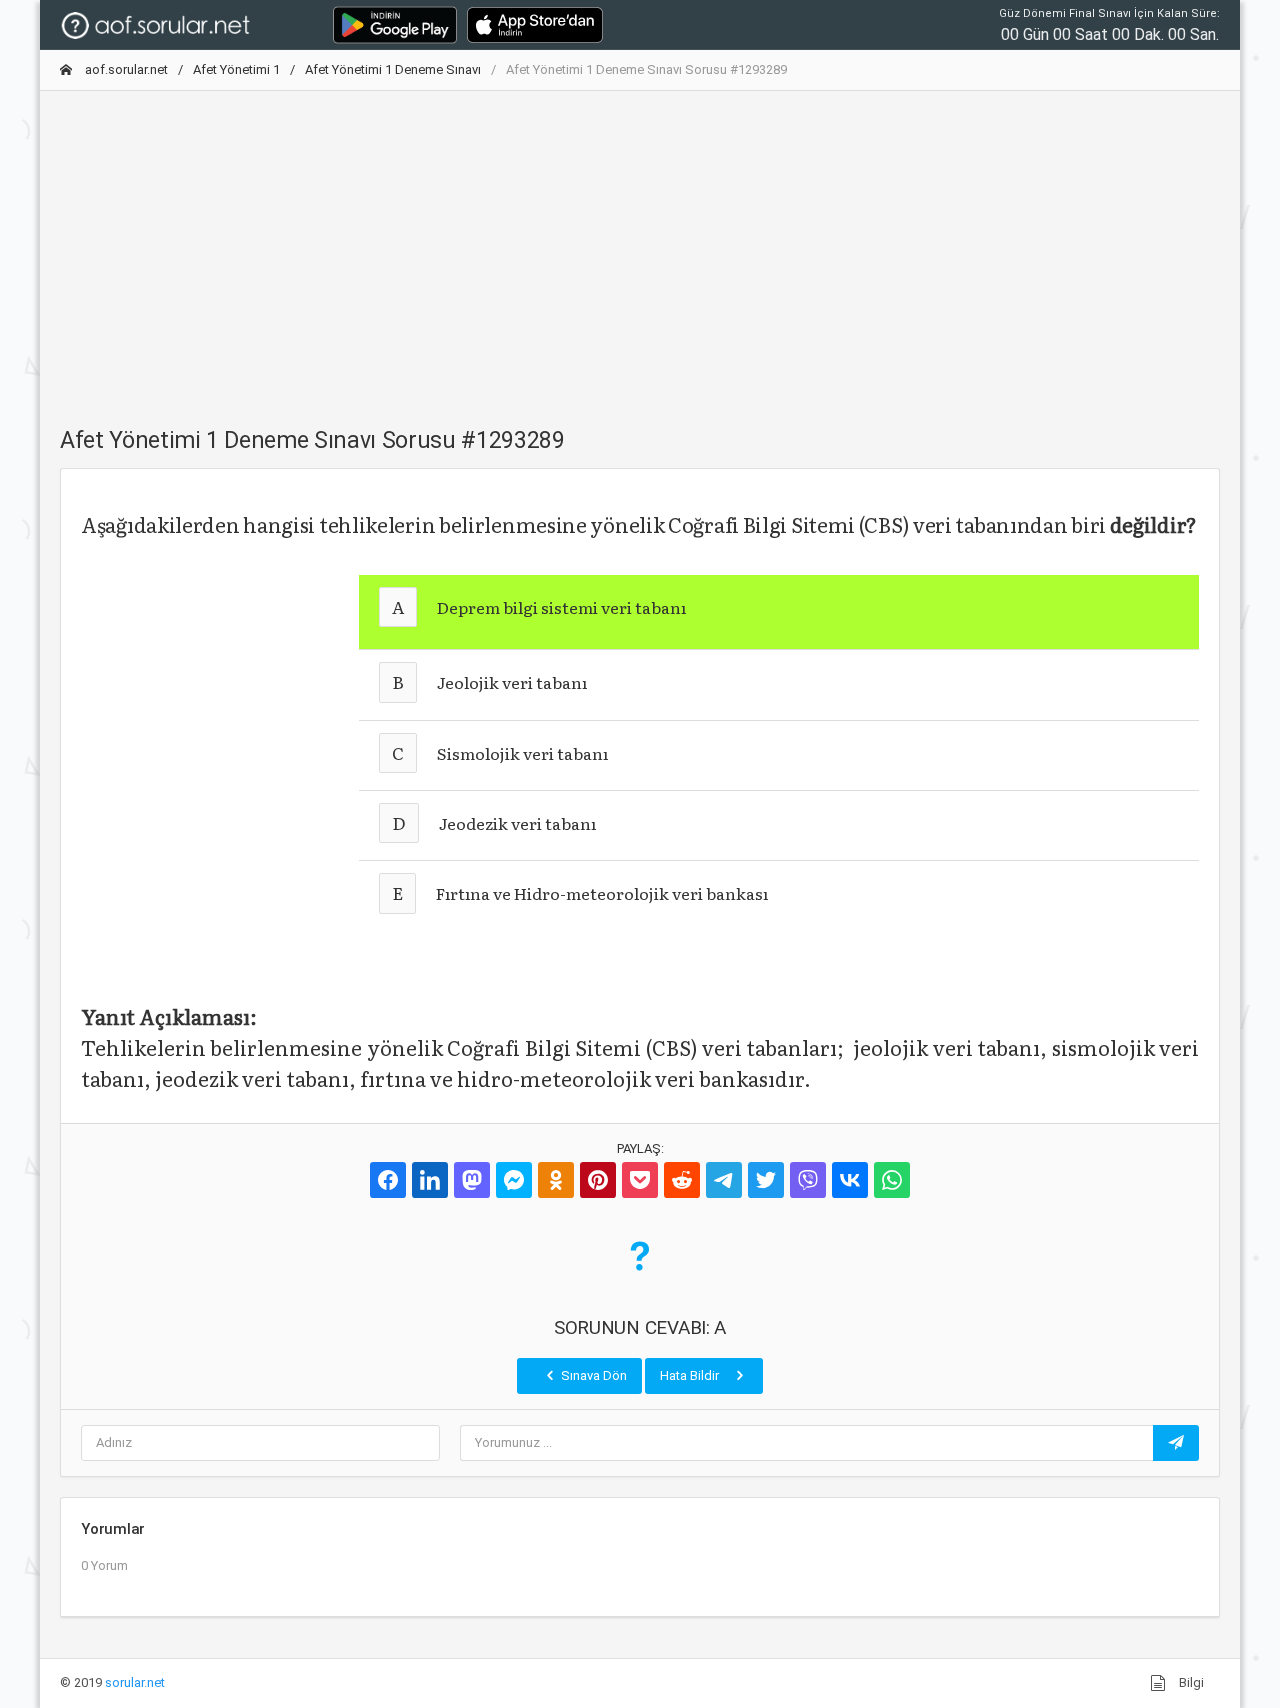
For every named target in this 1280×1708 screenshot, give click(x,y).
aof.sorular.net (125, 69)
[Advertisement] (640, 247)
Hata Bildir (691, 1375)
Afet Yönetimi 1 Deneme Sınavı (393, 69)
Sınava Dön (592, 1375)
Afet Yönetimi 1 (236, 69)
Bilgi (1190, 1682)
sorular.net (135, 1682)
